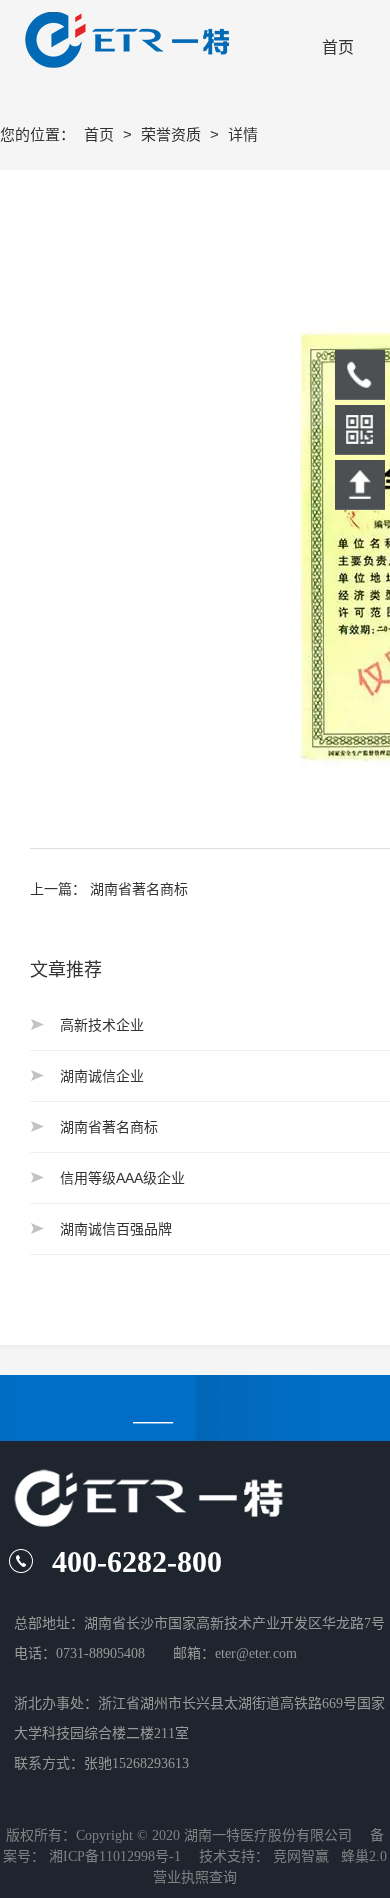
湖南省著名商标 (139, 889)
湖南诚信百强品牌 (116, 1229)
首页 (101, 134)
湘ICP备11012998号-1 (115, 1856)
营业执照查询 (195, 1877)
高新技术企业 (102, 1025)
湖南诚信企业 (102, 1076)
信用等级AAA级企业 (122, 1178)
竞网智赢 (301, 1856)
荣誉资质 (173, 134)
